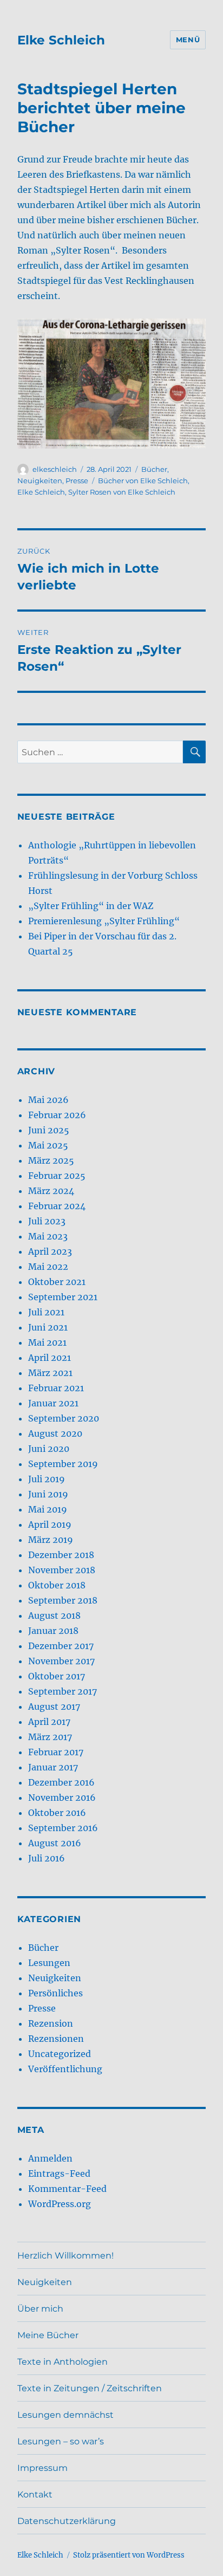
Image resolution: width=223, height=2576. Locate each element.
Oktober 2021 (57, 1282)
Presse (77, 481)
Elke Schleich (61, 40)
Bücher (154, 469)
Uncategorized (60, 2054)
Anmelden (50, 2158)
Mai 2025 (48, 1145)
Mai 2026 (48, 1100)
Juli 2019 (47, 1479)
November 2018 (62, 1570)
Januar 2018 (53, 1631)
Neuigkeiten (40, 481)
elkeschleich (55, 469)
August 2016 (55, 1843)
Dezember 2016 (61, 1782)
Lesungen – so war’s (61, 2441)
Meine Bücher (48, 2335)
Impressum (42, 2468)
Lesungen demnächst (65, 2415)
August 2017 (54, 1706)
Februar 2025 (57, 1176)
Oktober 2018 (57, 1585)
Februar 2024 (57, 1206)
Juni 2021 (48, 1327)
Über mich (40, 2309)
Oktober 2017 (57, 1676)
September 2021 (63, 1297)
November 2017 (61, 1661)
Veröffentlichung (65, 2069)
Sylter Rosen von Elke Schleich (122, 492)
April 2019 (50, 1524)
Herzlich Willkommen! (65, 2256)
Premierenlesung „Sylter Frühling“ (104, 921)
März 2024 (51, 1191)
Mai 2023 (48, 1236)
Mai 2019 (48, 1509)
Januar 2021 (53, 1403)
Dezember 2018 (61, 1555)
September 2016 (63, 1828)
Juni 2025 (49, 1130)
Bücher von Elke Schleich (143, 481)
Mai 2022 (48, 1267)
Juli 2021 (46, 1312)
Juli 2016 (47, 1858)
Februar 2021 (56, 1388)
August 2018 (54, 1615)
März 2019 (51, 1540)
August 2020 (55, 1433)
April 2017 (49, 1722)
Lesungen (49, 1963)
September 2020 (64, 1418)
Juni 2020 (49, 1449)
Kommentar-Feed (67, 2189)
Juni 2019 (48, 1494)
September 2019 (63, 1464)
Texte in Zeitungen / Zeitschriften (90, 2388)
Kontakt (35, 2494)
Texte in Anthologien (63, 2362)
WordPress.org (60, 2204)
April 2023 (50, 1251)
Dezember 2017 (61, 1646)
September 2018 (63, 1600)
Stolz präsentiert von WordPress (129, 2555)
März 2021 (50, 1373)
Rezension (51, 2023)
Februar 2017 (56, 1752)
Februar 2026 (57, 1115)
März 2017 (50, 1737)
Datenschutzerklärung (67, 2521)
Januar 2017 (53, 1767)
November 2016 (62, 1798)
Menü (188, 40)
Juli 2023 (47, 1221)
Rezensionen (56, 2039)
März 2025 (51, 1160)
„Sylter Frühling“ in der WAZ (91, 906)
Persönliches (55, 1993)
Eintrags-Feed (59, 2173)
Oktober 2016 (57, 1813)
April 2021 (50, 1358)
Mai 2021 (47, 1342)
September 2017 (63, 1691)
